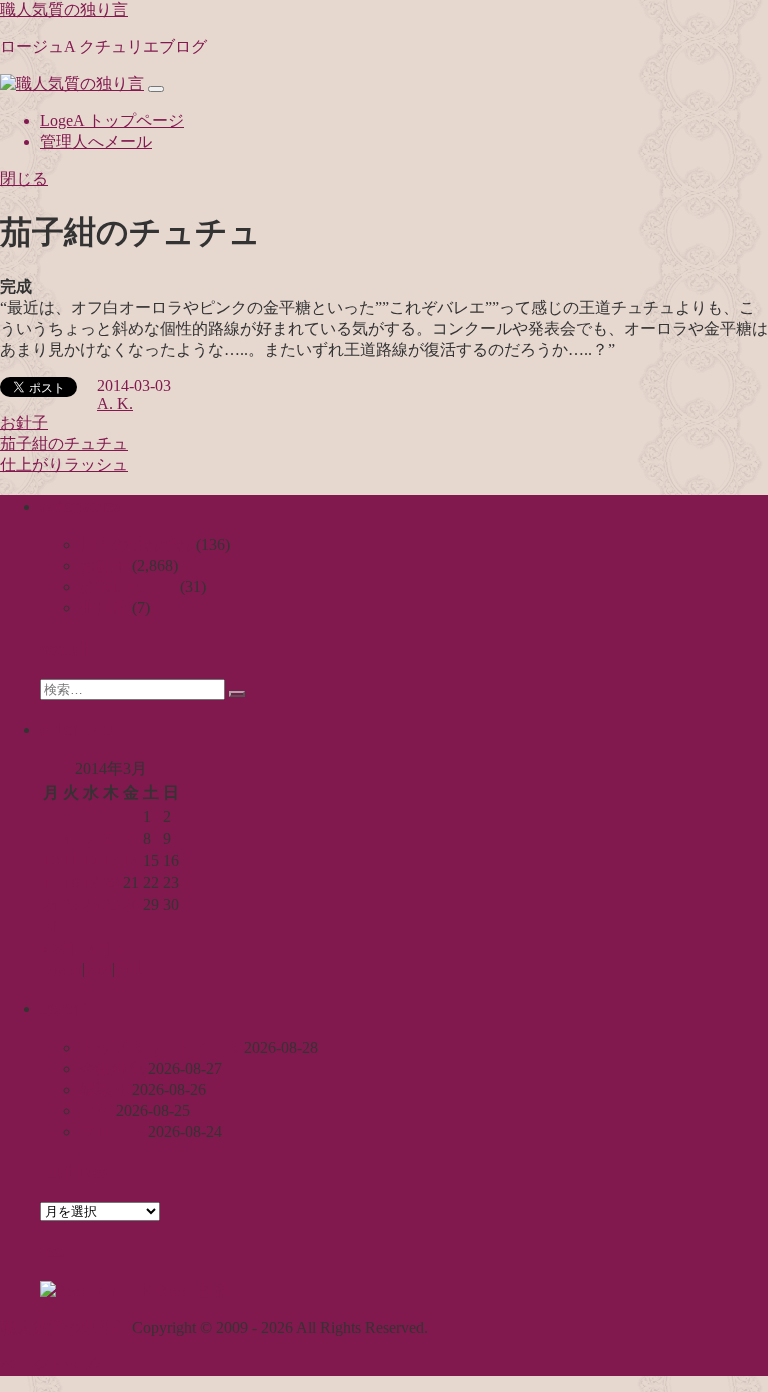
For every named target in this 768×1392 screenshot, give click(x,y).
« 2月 (58, 948)
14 (131, 860)
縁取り (104, 1089)
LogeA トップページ (112, 120)
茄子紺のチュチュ (64, 443)
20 (111, 882)
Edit (128, 968)
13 (111, 860)
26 (91, 904)
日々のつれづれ (136, 544)
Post (98, 968)
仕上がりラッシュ (64, 464)
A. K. (115, 403)
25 (71, 904)
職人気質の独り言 (64, 9)
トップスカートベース (160, 1047)
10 (51, 860)
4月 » (106, 948)
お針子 (24, 422)
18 (71, 882)
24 (51, 904)
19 (91, 882)
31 (51, 926)
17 (51, 882)
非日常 (104, 607)
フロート (112, 1131)
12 (91, 860)
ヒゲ (96, 1110)
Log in (61, 968)
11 (70, 860)
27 (111, 904)
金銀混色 (112, 1068)
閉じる (24, 178)
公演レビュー (128, 586)
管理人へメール (96, 141)
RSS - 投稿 (192, 1290)
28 (131, 904)
